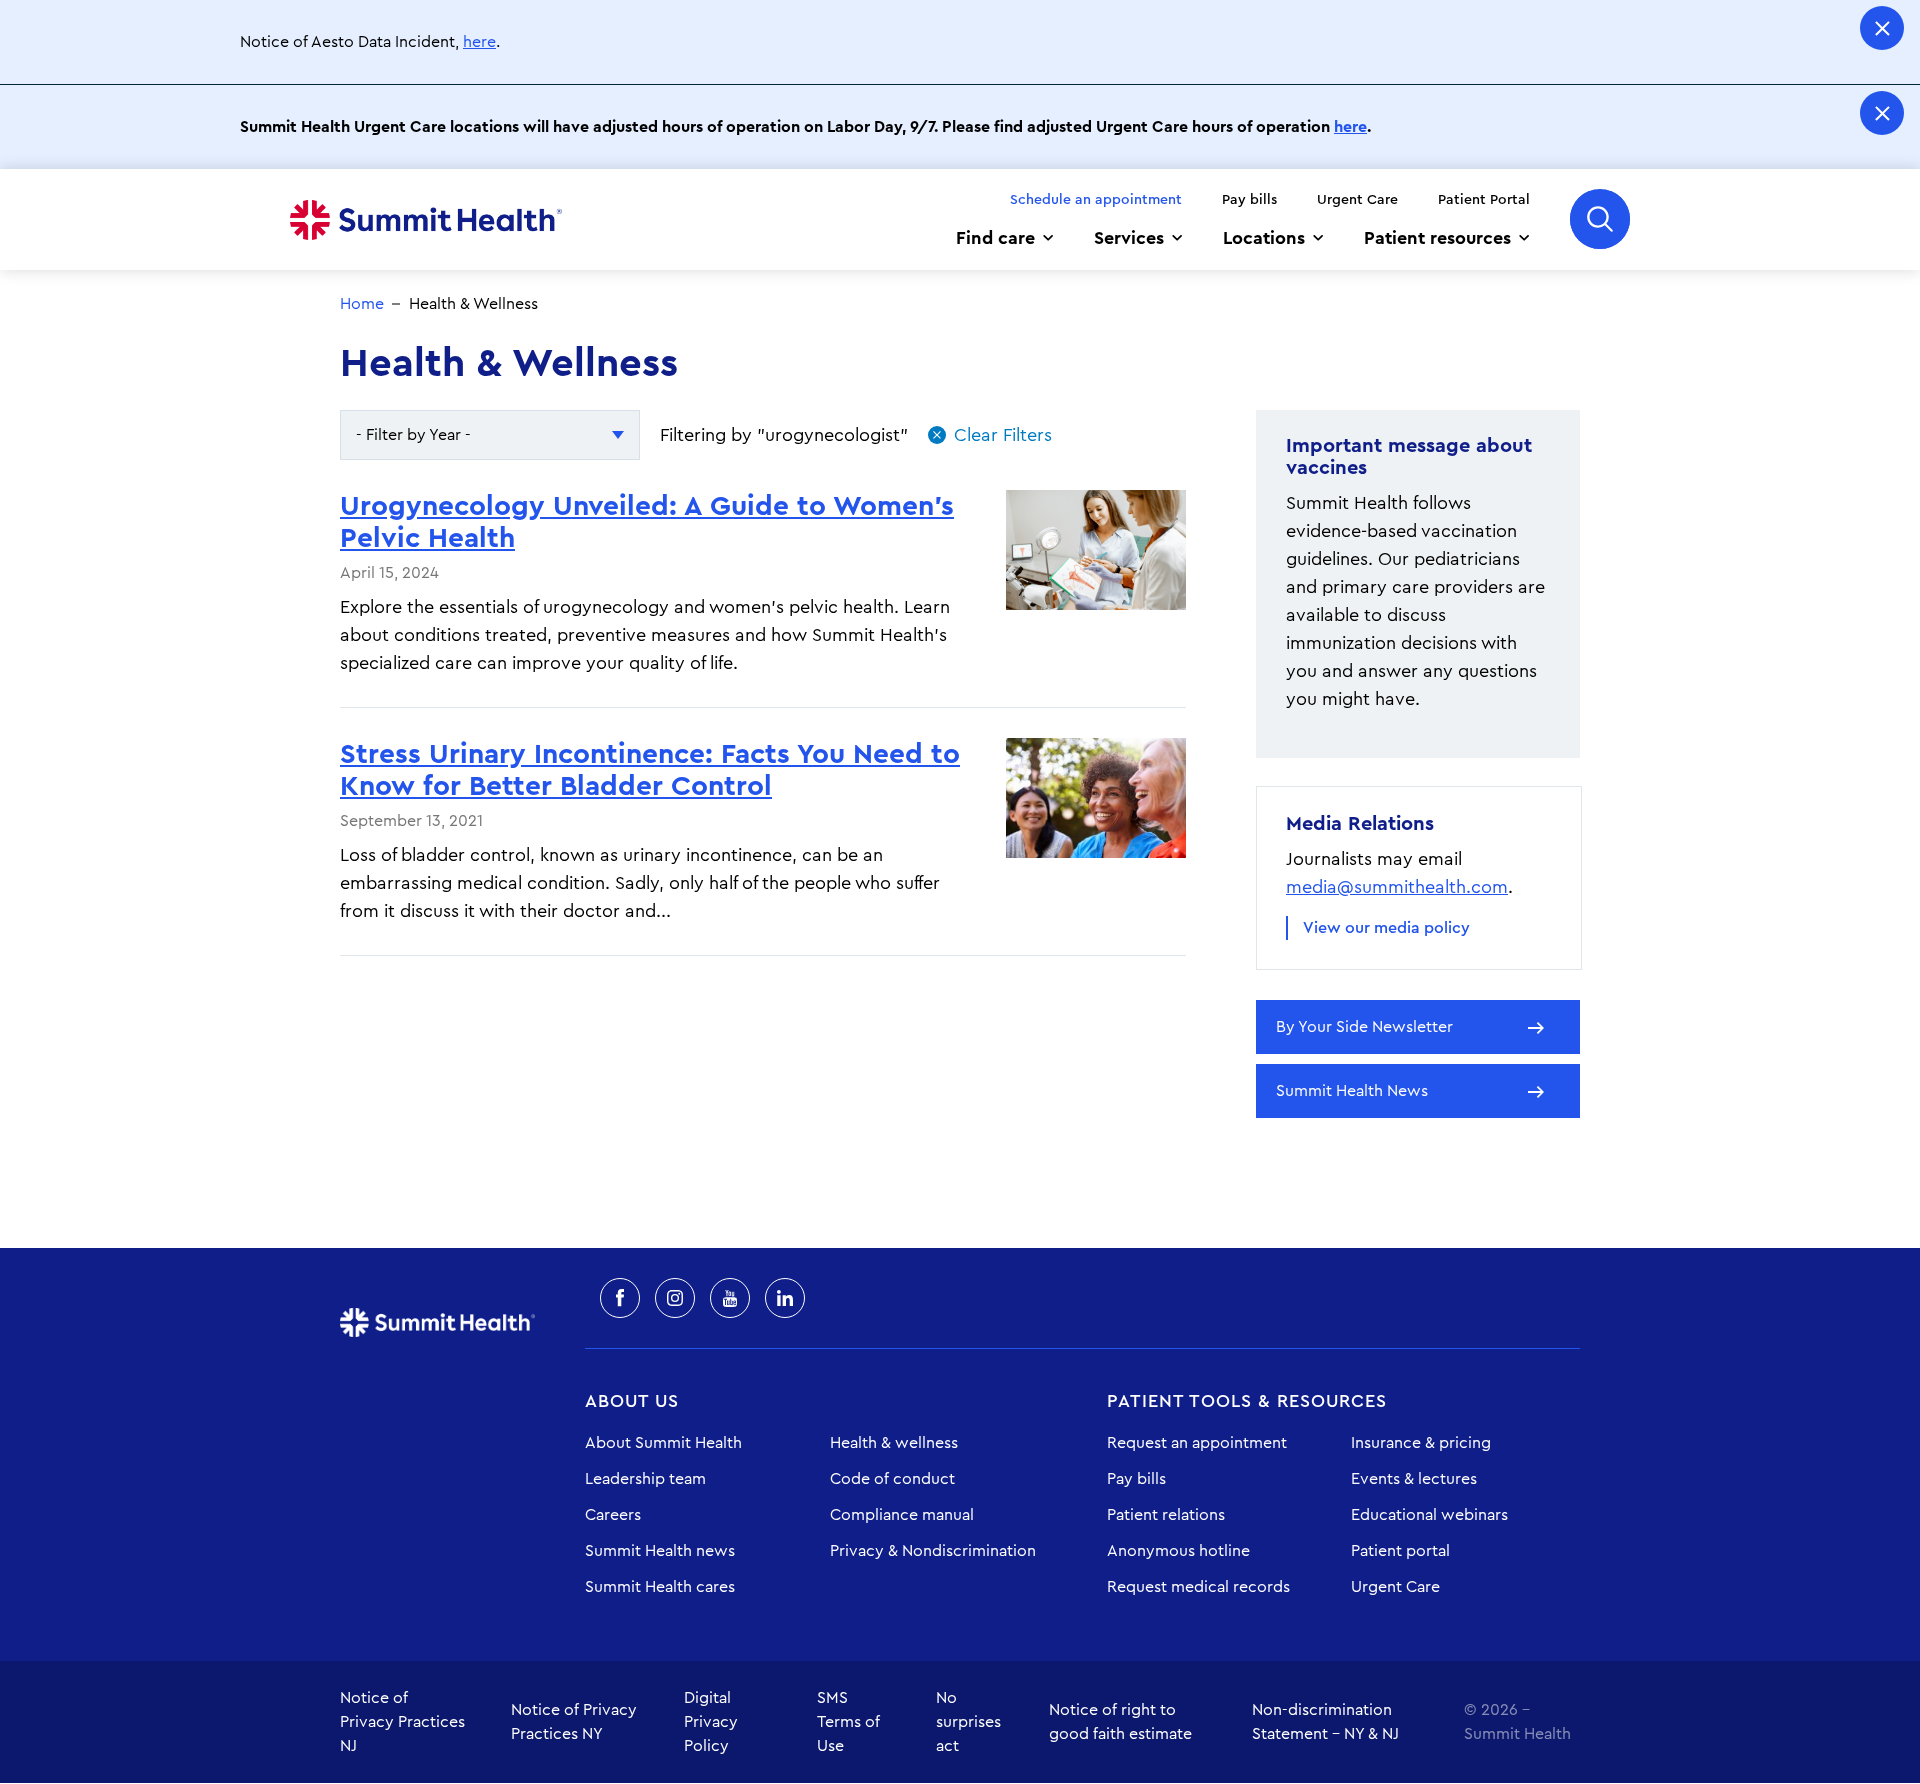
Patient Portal (1484, 200)
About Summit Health (663, 1443)
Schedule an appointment (1096, 200)
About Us (632, 1401)
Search (1600, 219)
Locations (1264, 238)
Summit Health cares (660, 1587)
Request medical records (1198, 1587)
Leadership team (645, 1479)
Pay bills (1249, 200)
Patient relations (1166, 1515)
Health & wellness (894, 1443)
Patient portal (1400, 1551)
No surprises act (968, 1722)
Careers (613, 1515)
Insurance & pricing (1421, 1443)
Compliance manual (902, 1515)
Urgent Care (1357, 200)
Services (1129, 238)
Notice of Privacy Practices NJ (402, 1722)
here (479, 42)
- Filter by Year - (413, 435)
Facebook (620, 1298)
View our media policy (1386, 928)
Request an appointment (1197, 1443)
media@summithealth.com (1397, 887)
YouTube (730, 1298)
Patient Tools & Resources (1247, 1401)
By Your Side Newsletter (1364, 1027)
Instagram (675, 1298)
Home (426, 220)
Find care (995, 238)
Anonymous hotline (1178, 1551)
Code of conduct (892, 1479)
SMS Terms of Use (848, 1722)
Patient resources (1437, 238)
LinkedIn (785, 1298)
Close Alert (1882, 28)
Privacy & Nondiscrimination (933, 1551)
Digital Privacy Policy (711, 1722)
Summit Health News (1352, 1091)
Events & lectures (1414, 1479)
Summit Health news (660, 1551)
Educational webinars (1429, 1515)
